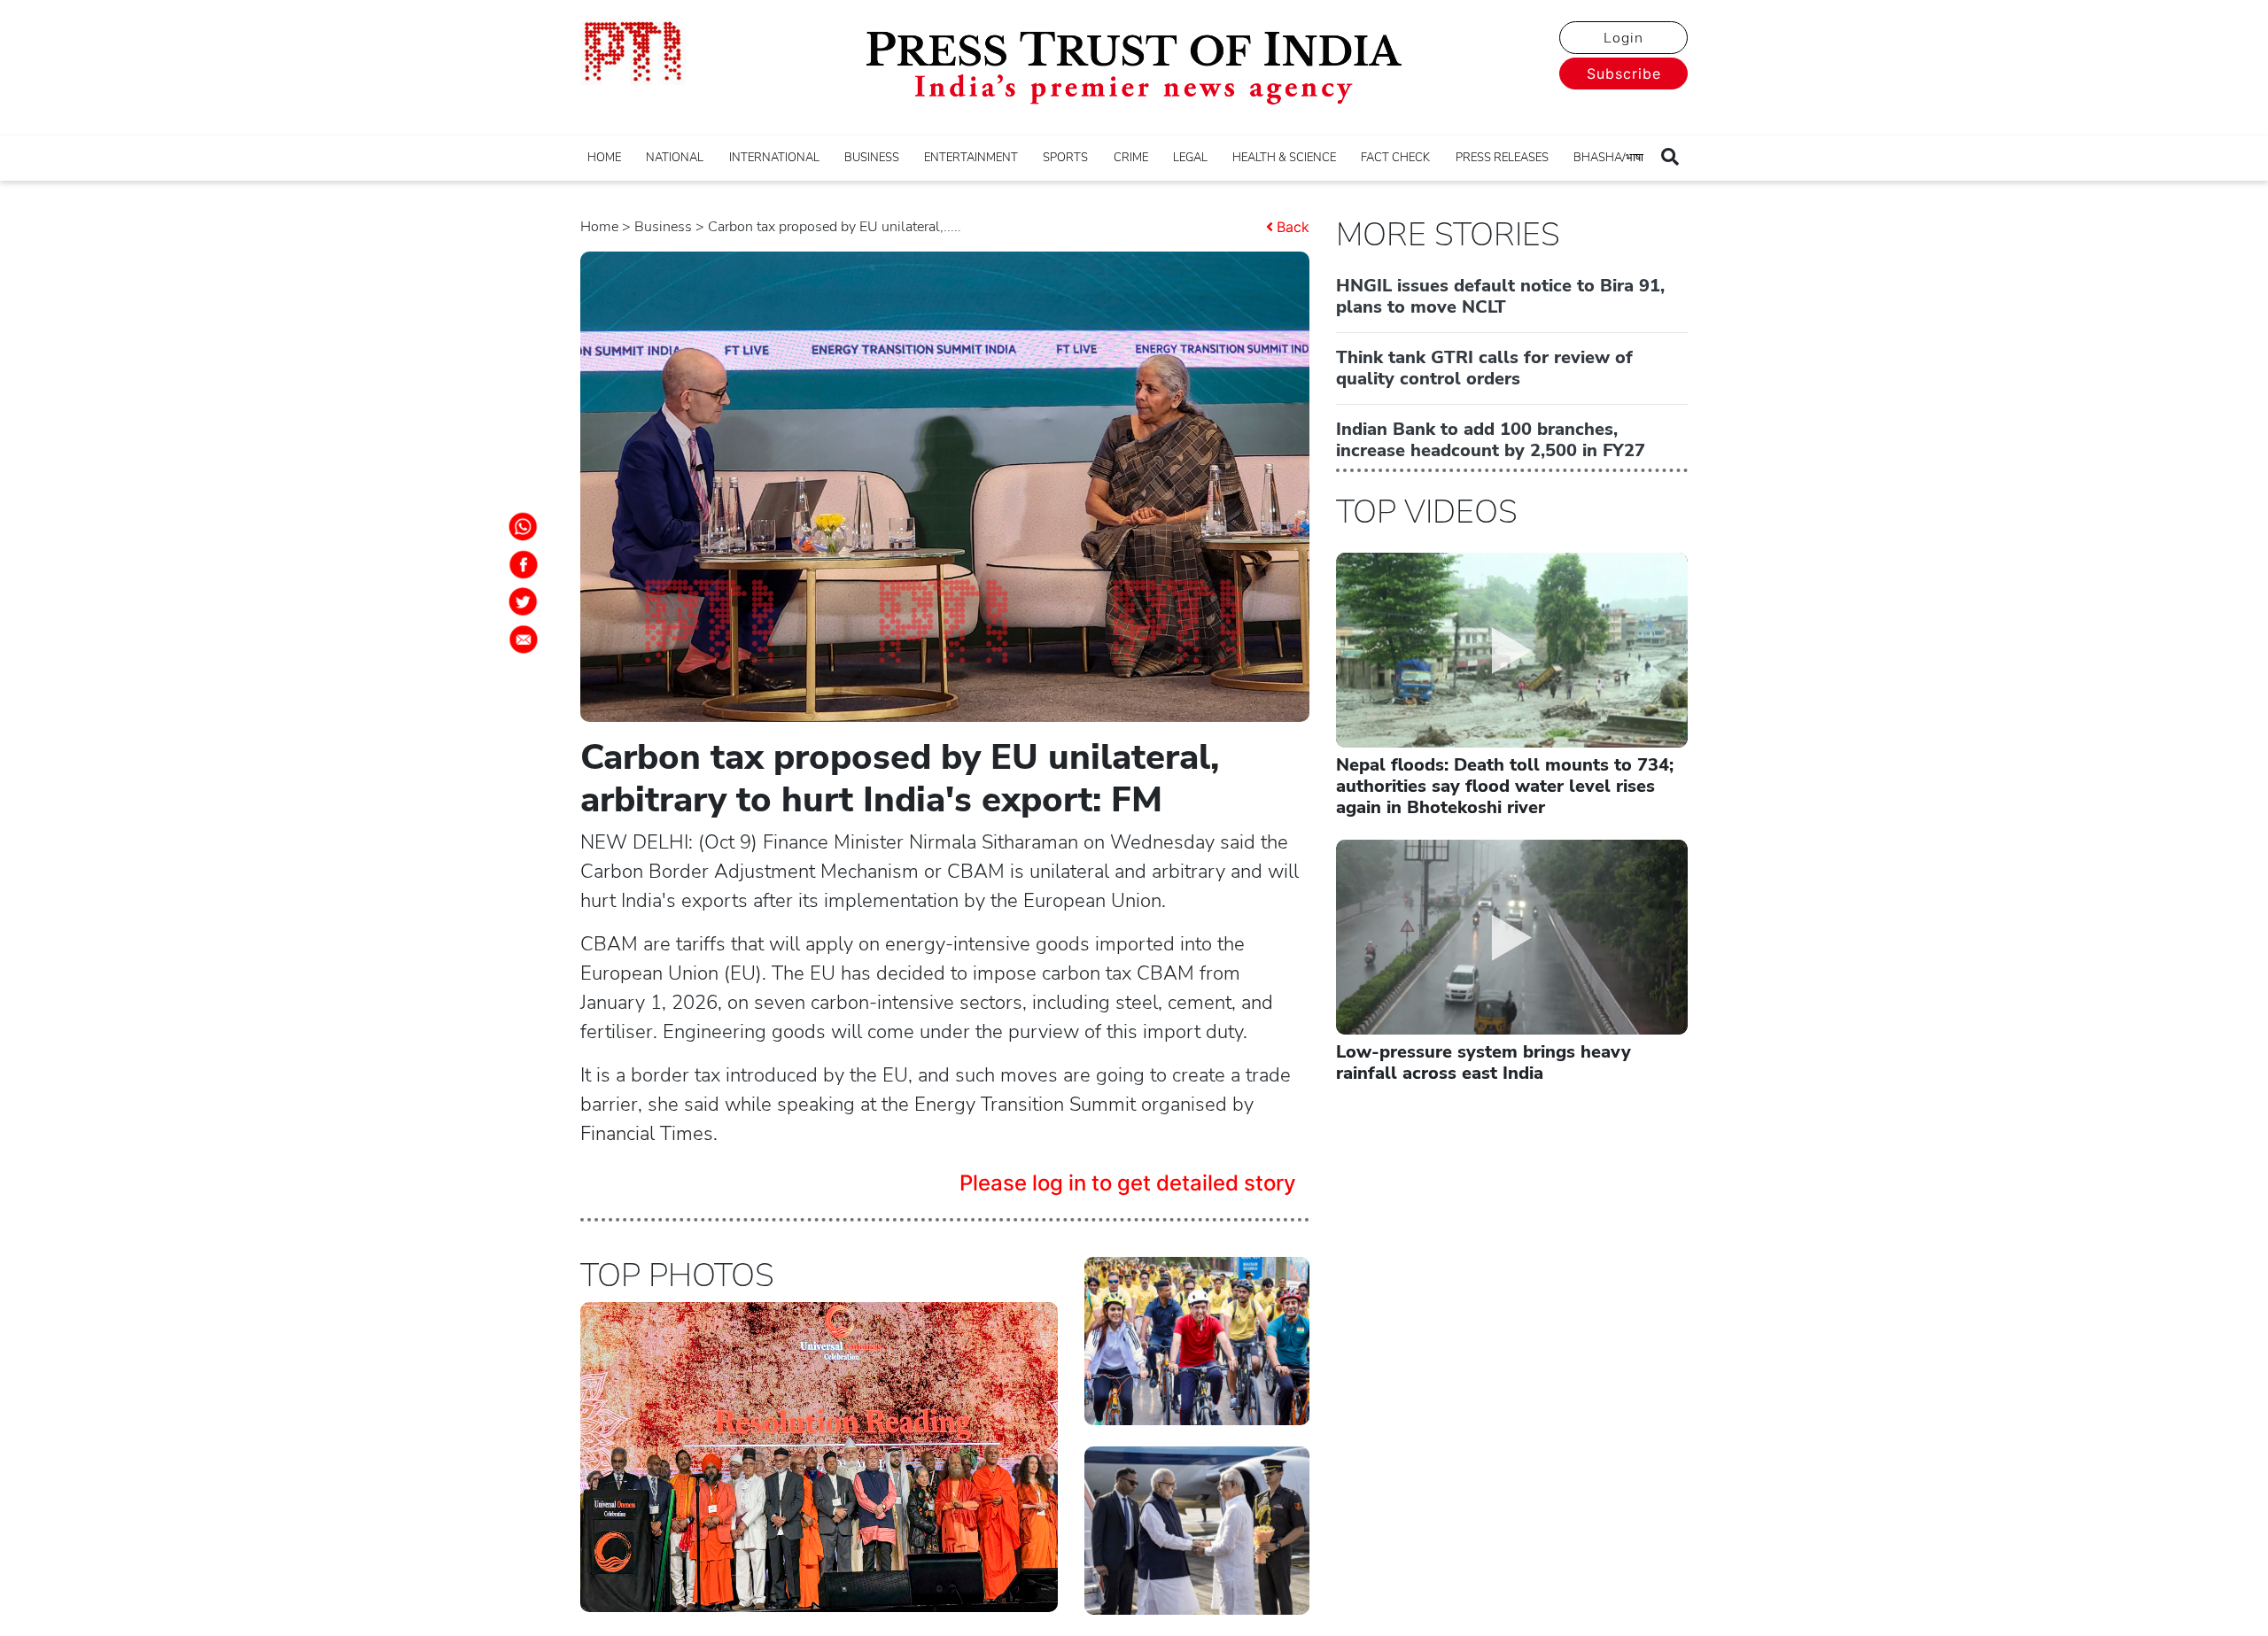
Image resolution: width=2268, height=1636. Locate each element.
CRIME (1131, 158)
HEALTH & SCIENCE (1284, 158)
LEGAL (1190, 158)
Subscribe (1624, 74)
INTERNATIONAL (774, 158)
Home (599, 227)
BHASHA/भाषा (1608, 158)
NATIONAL (675, 158)
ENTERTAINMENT (971, 158)
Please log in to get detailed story (1128, 1183)
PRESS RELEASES (1502, 158)
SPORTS (1065, 158)
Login (1623, 38)
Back (1293, 227)
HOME (604, 158)
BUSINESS (872, 158)
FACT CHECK (1395, 158)
